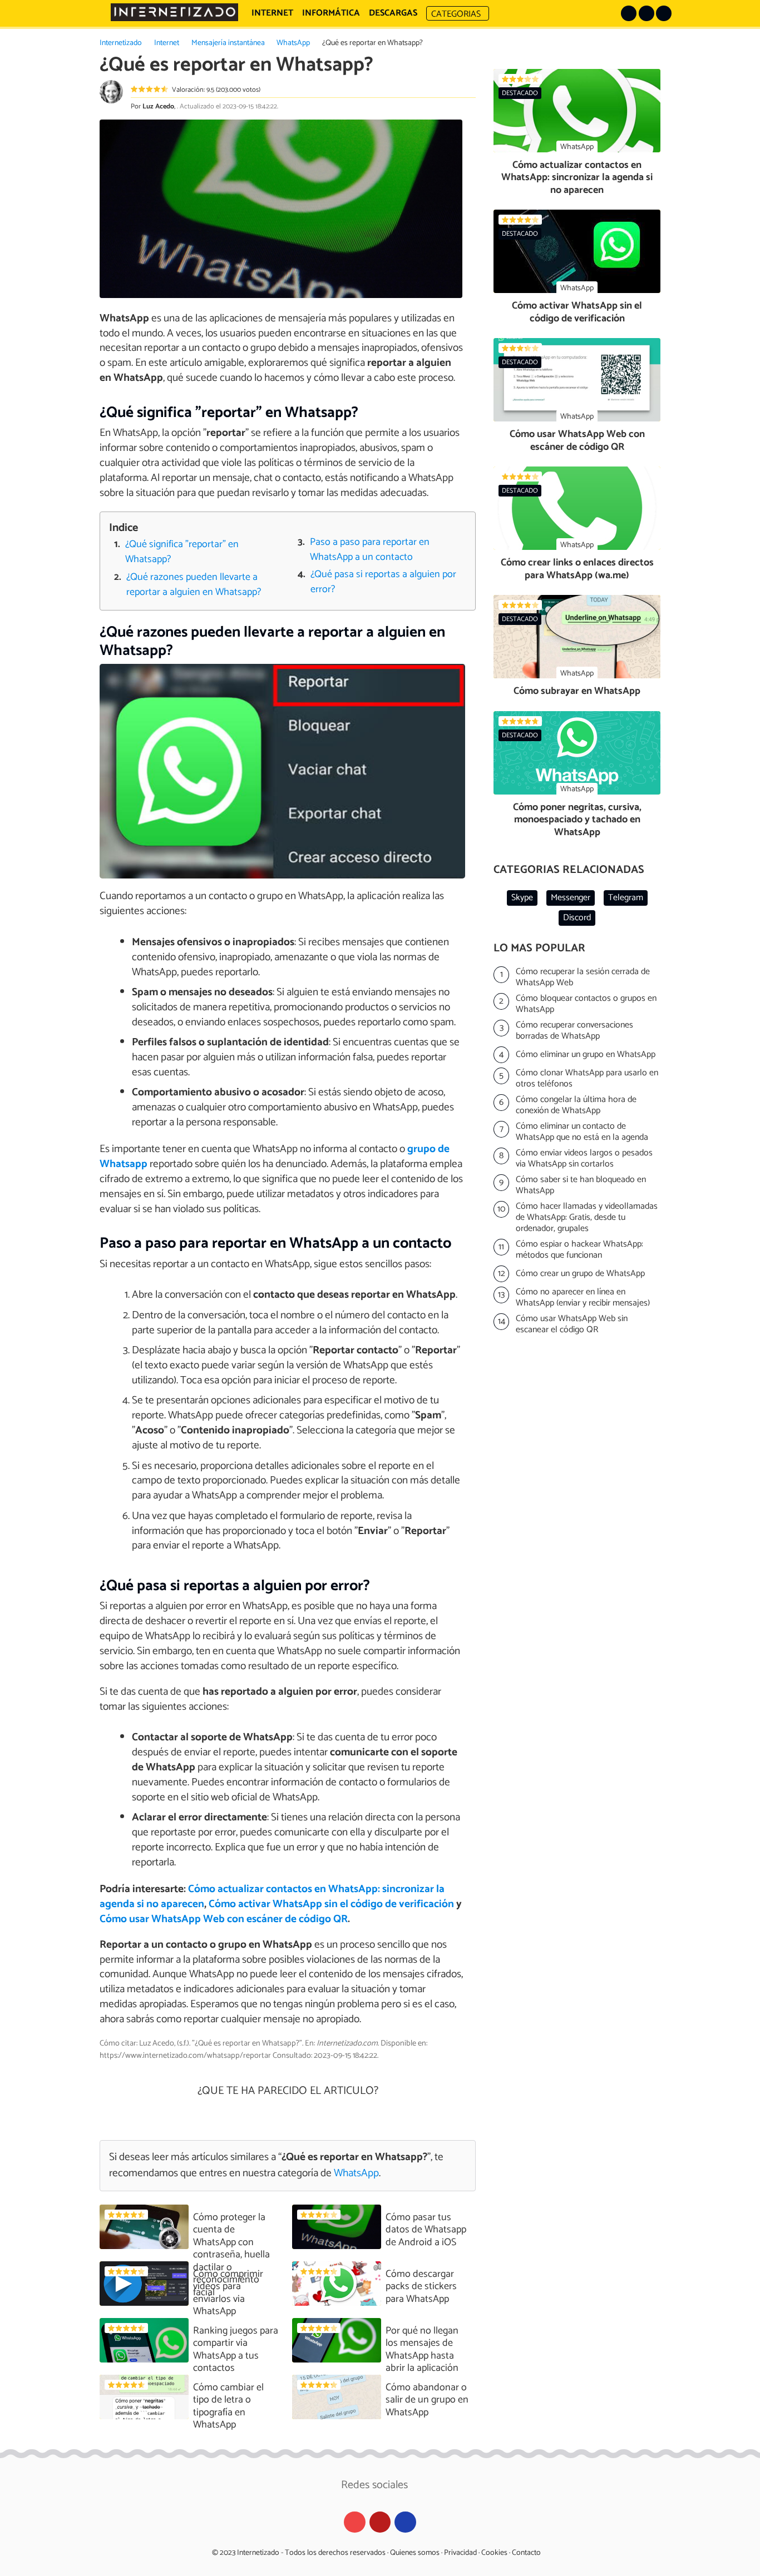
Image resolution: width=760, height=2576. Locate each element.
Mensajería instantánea (228, 43)
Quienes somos (415, 2553)
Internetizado (121, 43)
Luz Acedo (158, 106)
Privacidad (460, 2553)
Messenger (571, 898)
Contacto (526, 2553)
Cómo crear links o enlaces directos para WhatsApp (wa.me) (577, 569)
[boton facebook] (647, 13)
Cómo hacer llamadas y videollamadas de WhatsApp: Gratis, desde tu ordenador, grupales (587, 1218)
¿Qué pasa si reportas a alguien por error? (383, 582)
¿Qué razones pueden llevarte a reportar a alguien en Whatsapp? (194, 585)
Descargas (393, 13)
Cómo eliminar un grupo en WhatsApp (586, 1054)
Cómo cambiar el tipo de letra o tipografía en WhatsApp (228, 2406)
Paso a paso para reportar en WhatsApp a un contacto (370, 550)
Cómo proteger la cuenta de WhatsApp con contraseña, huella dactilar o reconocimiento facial (231, 2255)
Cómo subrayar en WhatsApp (577, 691)
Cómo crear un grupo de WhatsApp (580, 1274)
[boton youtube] (664, 13)
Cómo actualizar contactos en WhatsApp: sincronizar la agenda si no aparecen (577, 178)
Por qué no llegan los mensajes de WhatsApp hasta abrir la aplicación (422, 2350)
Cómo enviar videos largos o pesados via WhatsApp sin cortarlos (584, 1159)
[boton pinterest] (629, 13)
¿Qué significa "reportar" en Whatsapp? (182, 552)
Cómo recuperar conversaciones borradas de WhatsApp (574, 1031)
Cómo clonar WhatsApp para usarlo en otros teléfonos (587, 1079)
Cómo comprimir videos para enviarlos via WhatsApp (228, 2293)
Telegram (626, 898)
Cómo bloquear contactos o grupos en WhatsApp (586, 1004)
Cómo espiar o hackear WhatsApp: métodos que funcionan (579, 1250)
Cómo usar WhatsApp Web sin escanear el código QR (572, 1324)
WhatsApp (293, 43)
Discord (577, 918)
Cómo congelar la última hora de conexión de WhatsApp (576, 1105)
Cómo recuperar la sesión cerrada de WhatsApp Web (583, 977)
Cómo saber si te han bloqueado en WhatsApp (581, 1185)
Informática (331, 13)
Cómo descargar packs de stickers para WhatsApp (421, 2287)
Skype (522, 898)
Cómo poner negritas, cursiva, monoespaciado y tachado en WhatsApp (577, 820)
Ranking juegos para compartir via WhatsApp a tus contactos (236, 2350)
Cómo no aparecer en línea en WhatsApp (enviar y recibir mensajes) (583, 1298)
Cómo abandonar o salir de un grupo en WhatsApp (427, 2400)
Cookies (494, 2553)
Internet (167, 43)
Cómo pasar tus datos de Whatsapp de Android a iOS (426, 2230)
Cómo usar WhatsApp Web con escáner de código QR (224, 1919)
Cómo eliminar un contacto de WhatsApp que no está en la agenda (582, 1132)
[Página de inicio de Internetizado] (174, 12)
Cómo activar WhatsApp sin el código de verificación (331, 1904)
